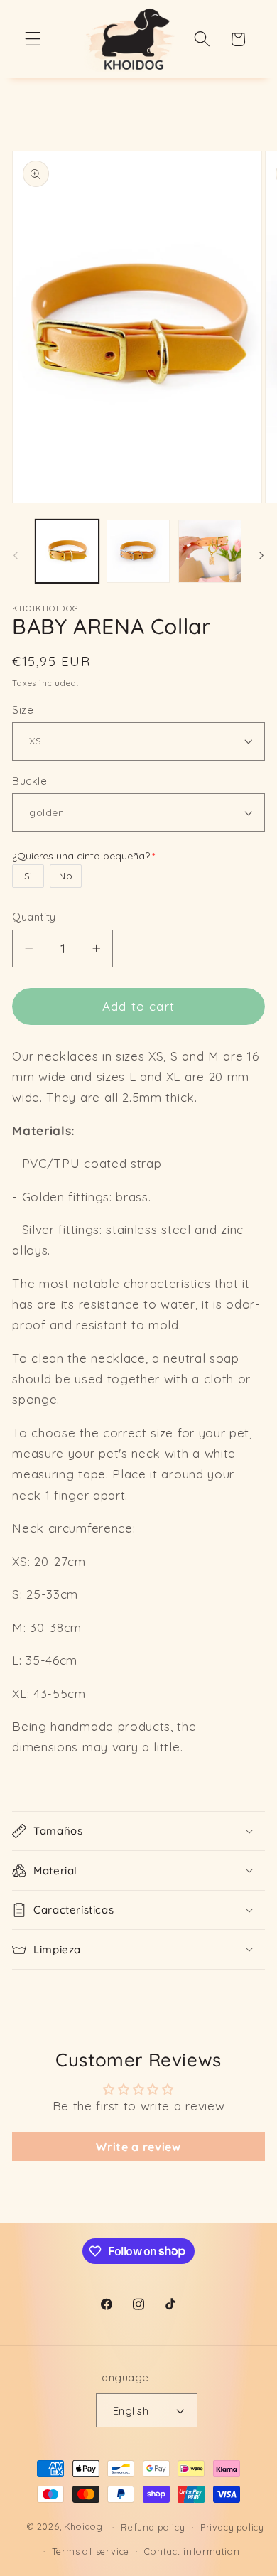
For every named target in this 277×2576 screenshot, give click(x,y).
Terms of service (91, 2551)
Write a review (138, 2147)
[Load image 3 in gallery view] (210, 551)
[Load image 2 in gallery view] (138, 551)
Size (23, 710)
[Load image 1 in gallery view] (67, 551)
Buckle (29, 781)
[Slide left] (16, 555)
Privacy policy (232, 2527)
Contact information (192, 2551)
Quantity (34, 917)
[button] (33, 39)
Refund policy (153, 2527)
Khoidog (83, 2526)
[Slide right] (261, 555)
